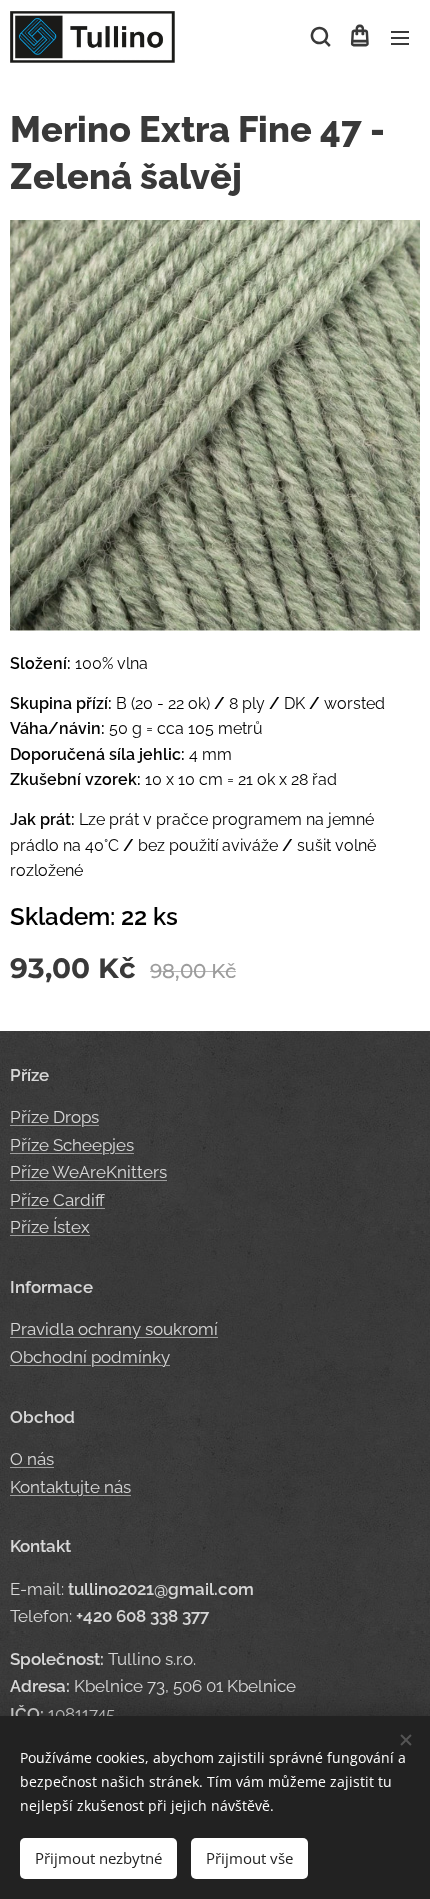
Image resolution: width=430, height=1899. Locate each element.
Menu (400, 37)
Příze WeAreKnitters (88, 1172)
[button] (319, 37)
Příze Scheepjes (72, 1145)
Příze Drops (54, 1117)
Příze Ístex (50, 1227)
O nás (32, 1459)
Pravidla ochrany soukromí (114, 1329)
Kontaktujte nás (70, 1487)
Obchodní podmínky (90, 1357)
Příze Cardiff (57, 1200)
